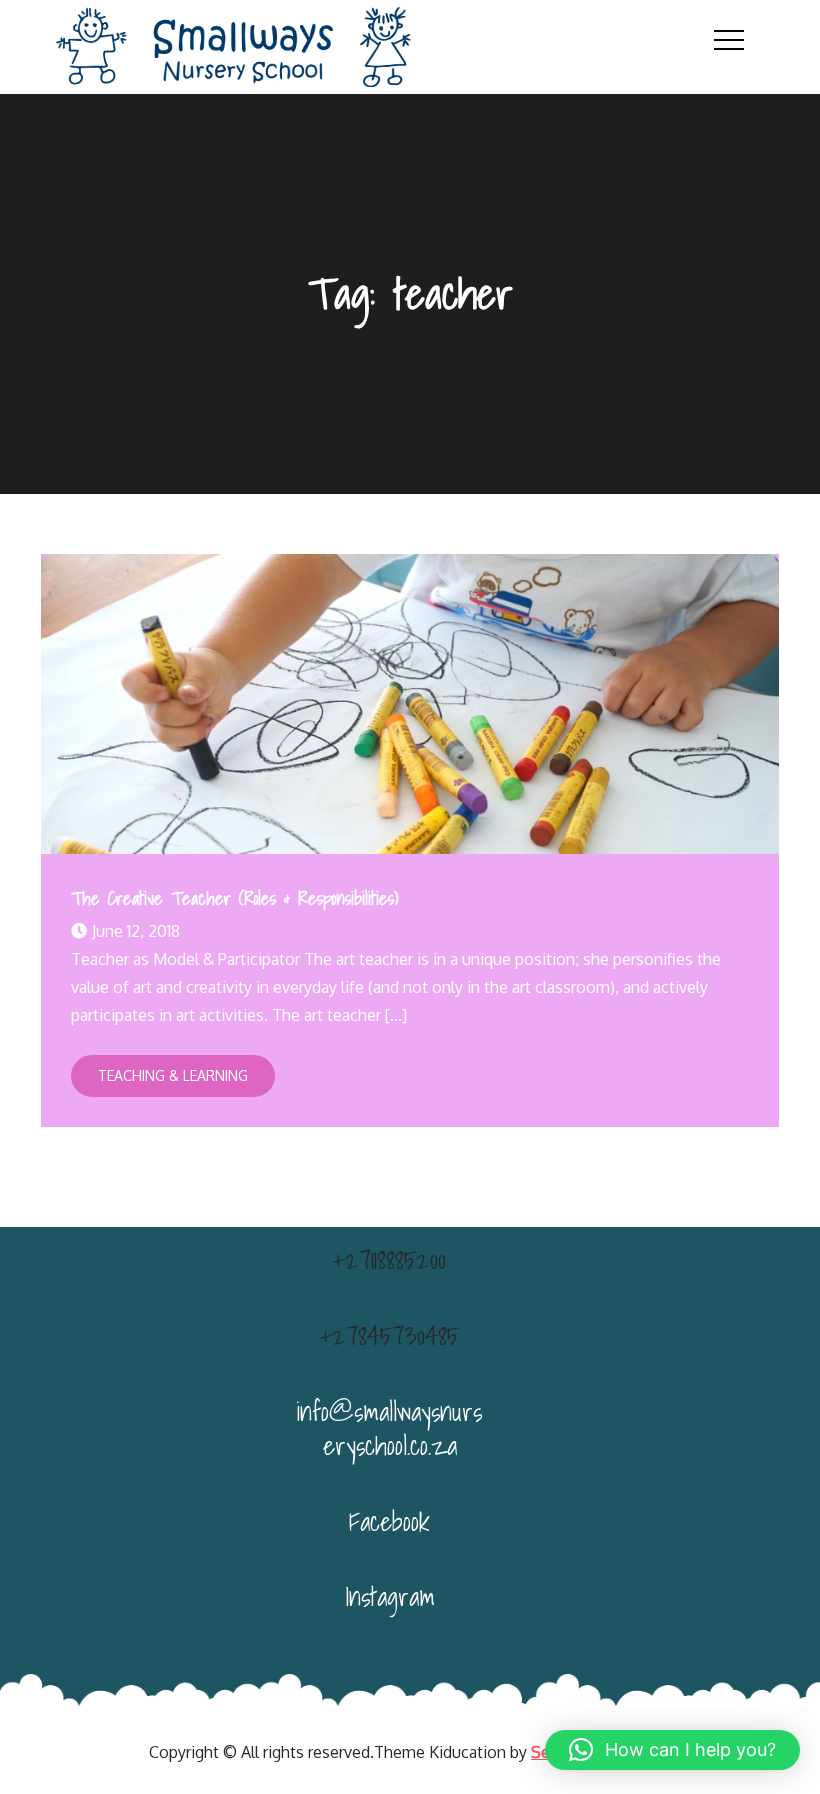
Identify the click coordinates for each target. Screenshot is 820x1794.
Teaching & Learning (173, 1075)
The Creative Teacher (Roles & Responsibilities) (234, 898)
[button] (672, 1750)
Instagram (390, 1596)
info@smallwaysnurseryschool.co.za (389, 1428)
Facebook (389, 1521)
